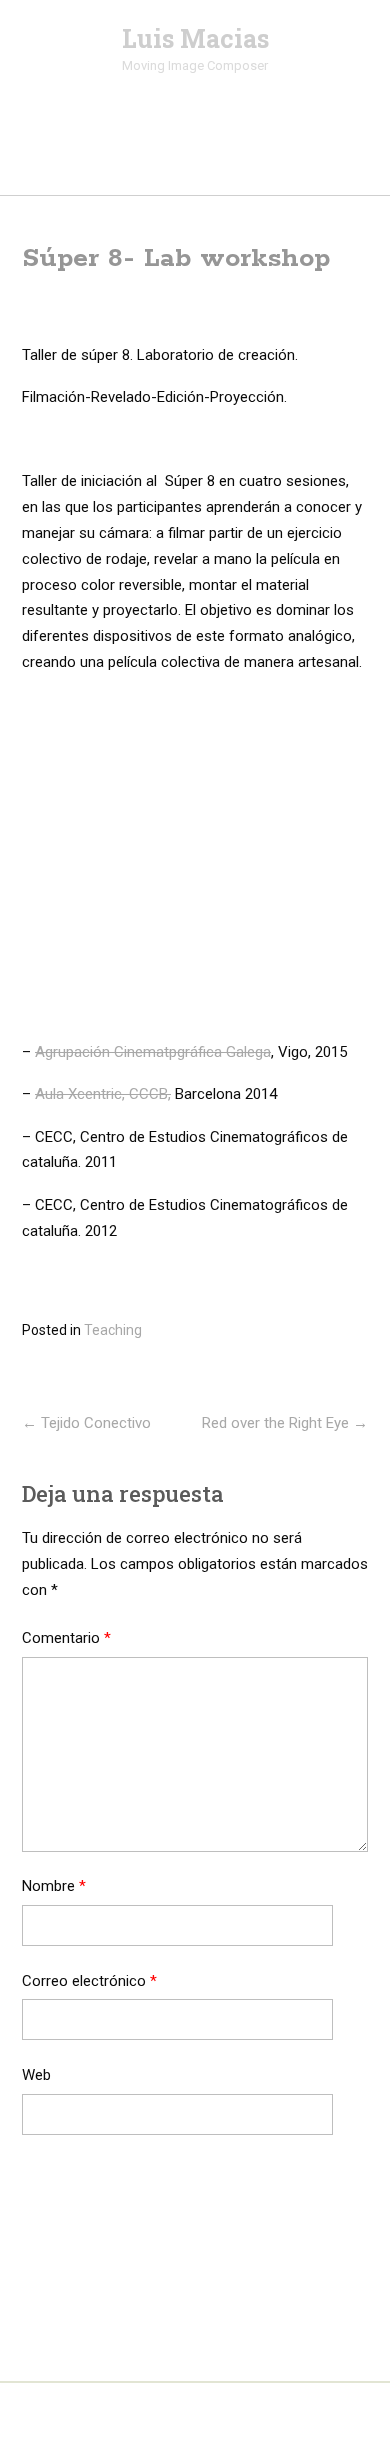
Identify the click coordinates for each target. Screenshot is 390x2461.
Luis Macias (195, 39)
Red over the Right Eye (285, 1423)
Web (36, 2075)
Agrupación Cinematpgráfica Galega (153, 1052)
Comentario (66, 1638)
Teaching (113, 1330)
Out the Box (229, 2420)
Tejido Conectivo (86, 1423)
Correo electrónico (89, 1981)
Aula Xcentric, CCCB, (103, 1094)
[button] (195, 158)
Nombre (54, 1886)
